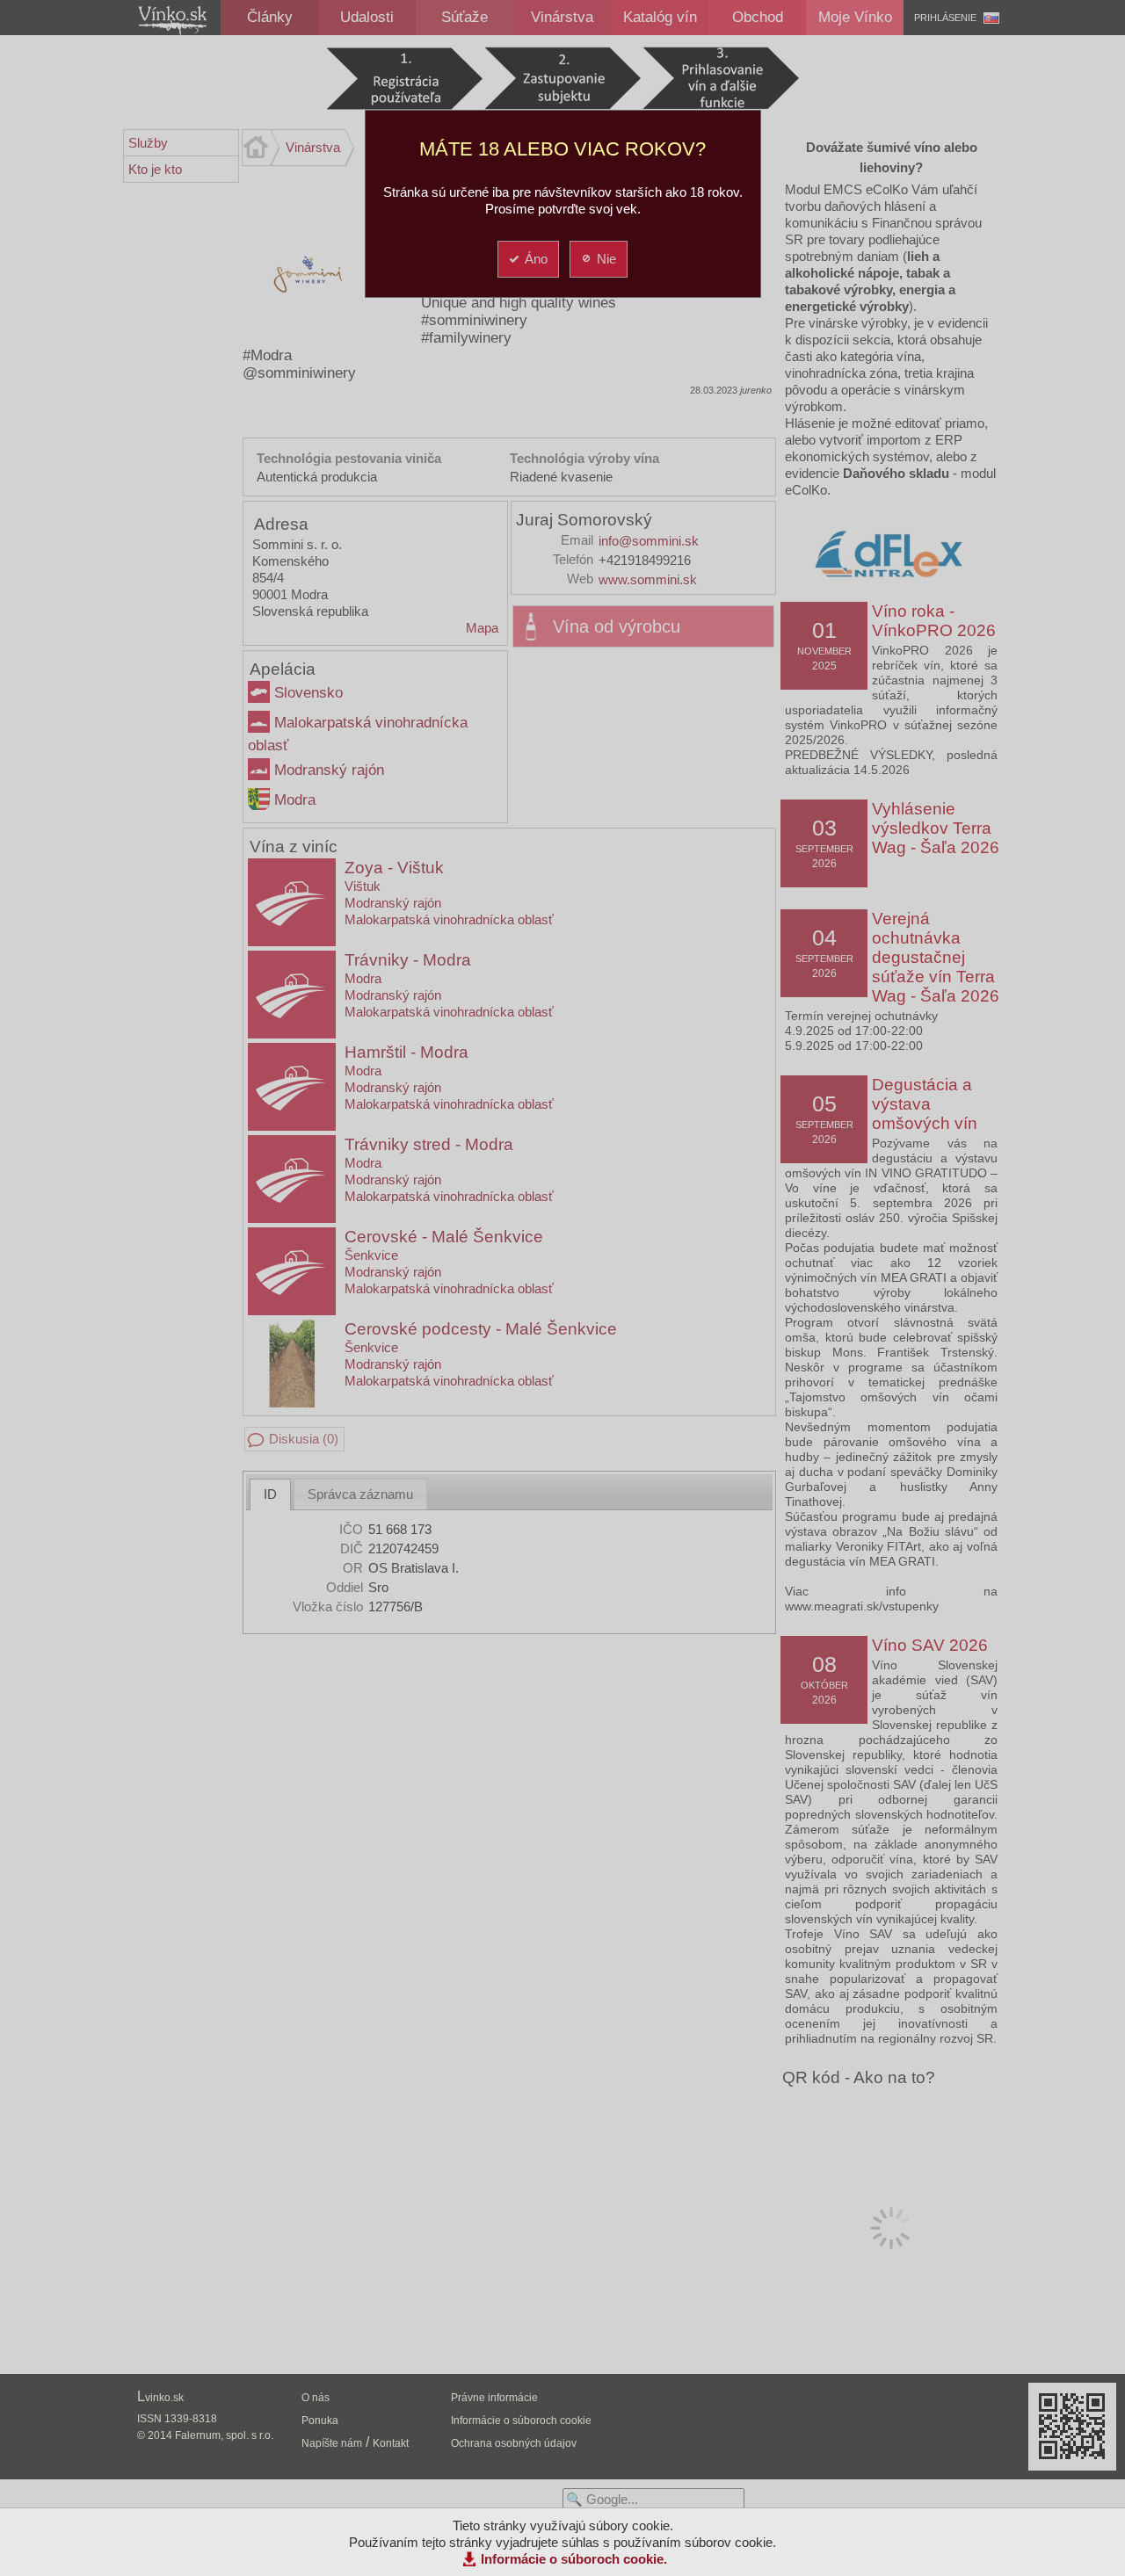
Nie (606, 259)
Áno (536, 259)
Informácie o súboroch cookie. (574, 2559)
